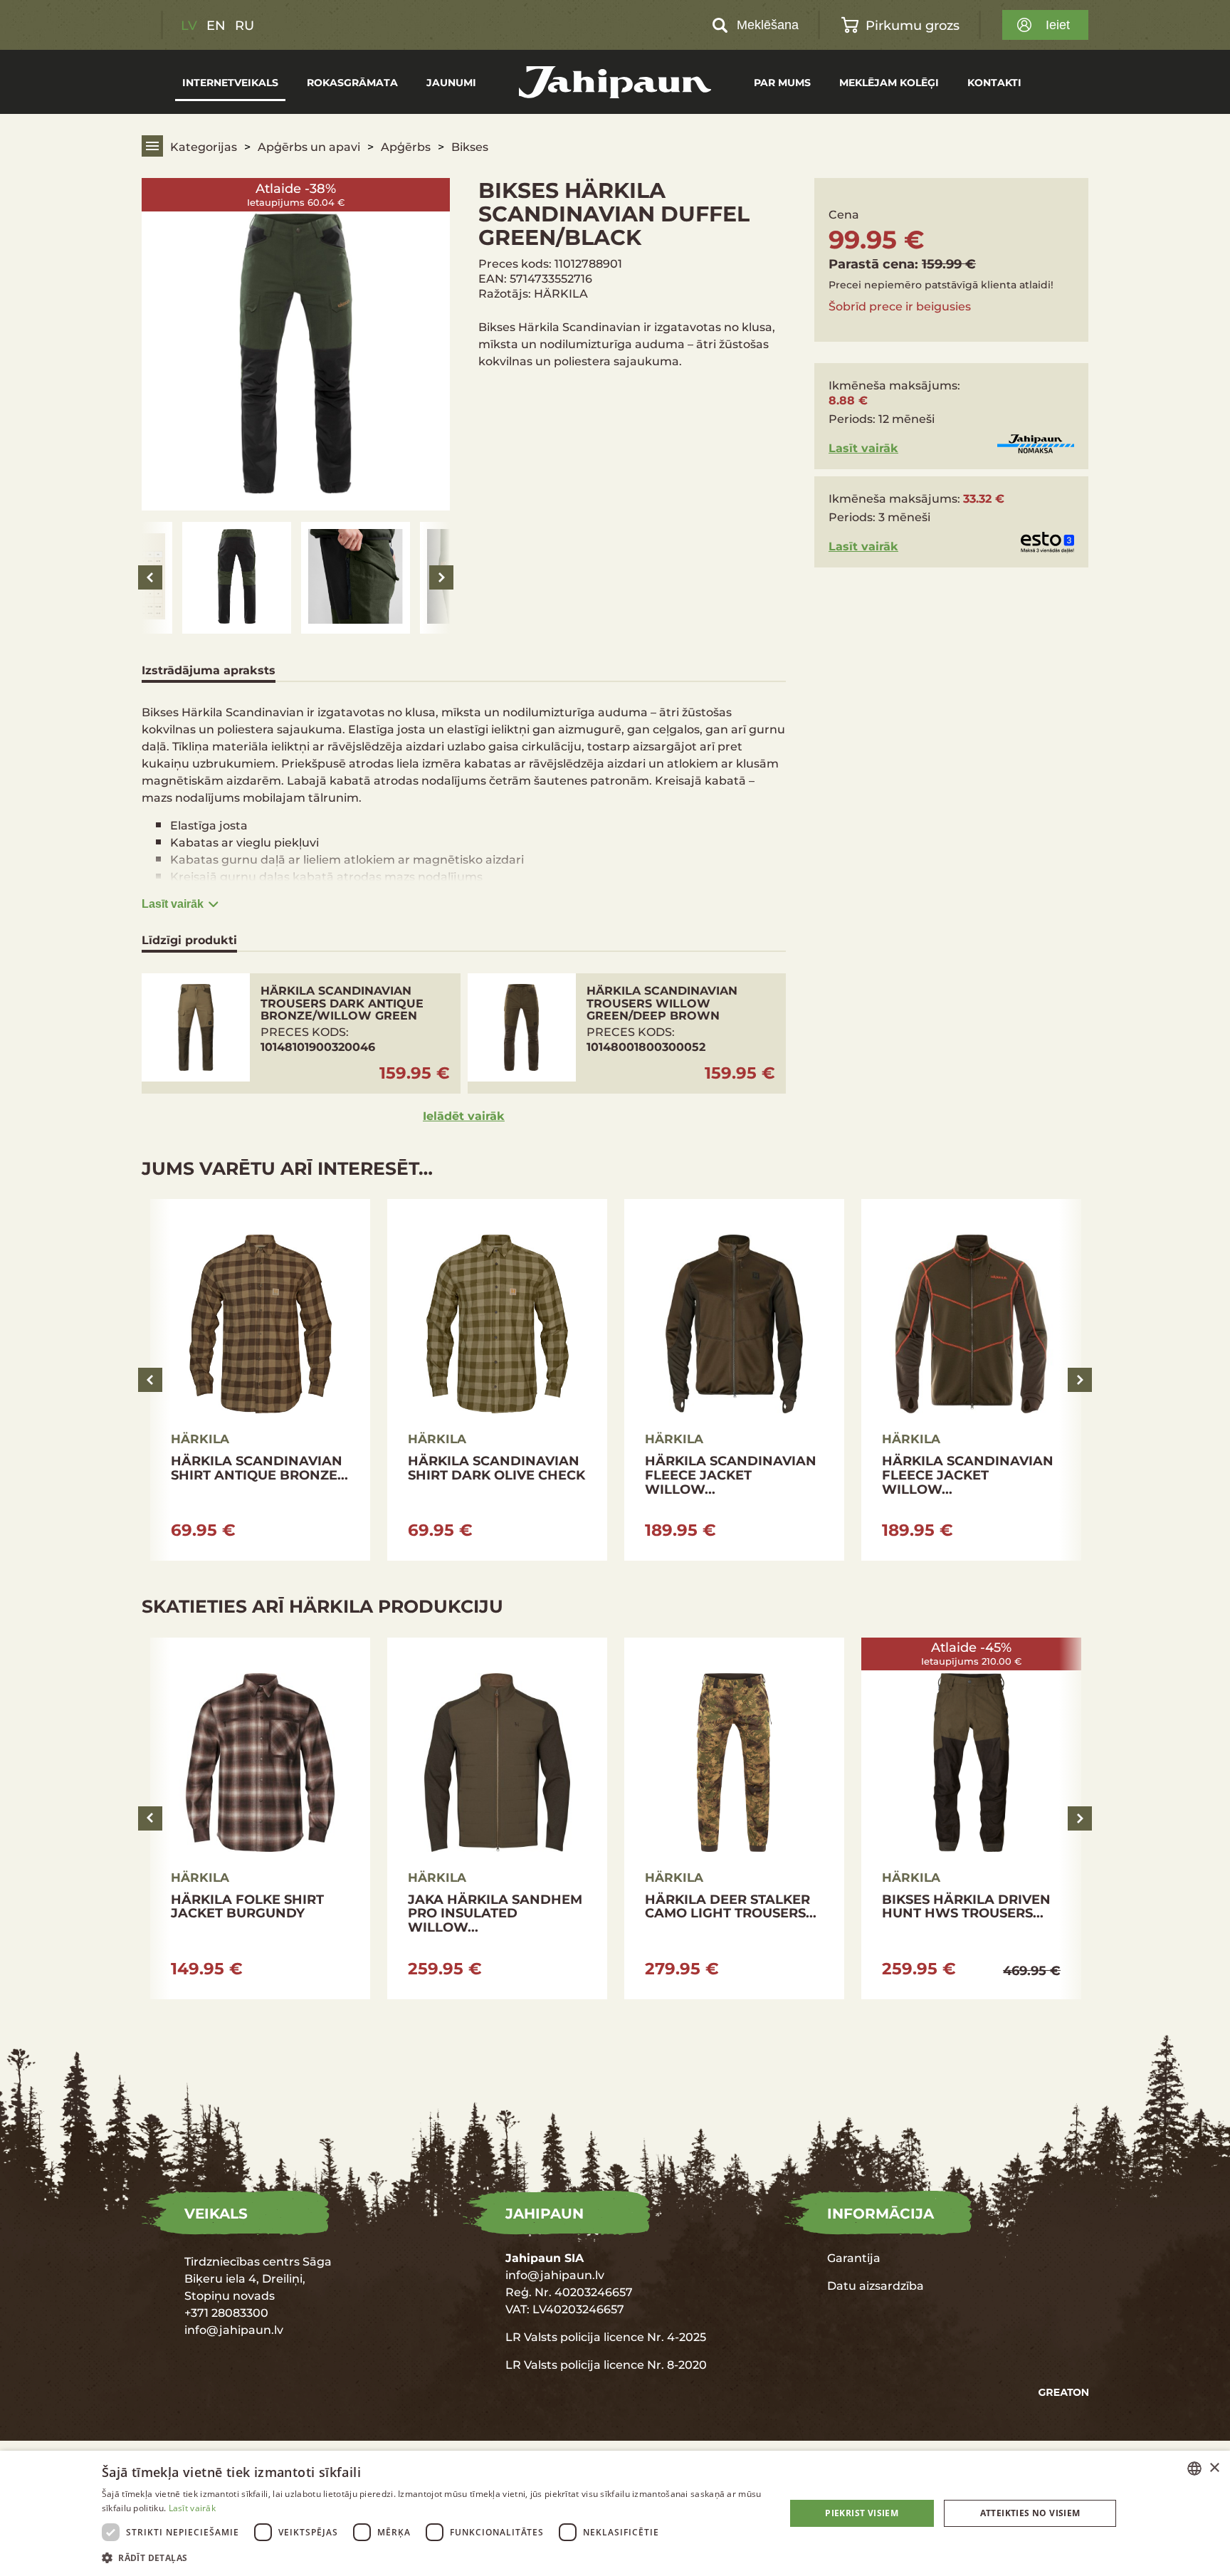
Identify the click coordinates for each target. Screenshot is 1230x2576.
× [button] (1214, 2468)
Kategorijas (204, 146)
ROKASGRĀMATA (352, 82)
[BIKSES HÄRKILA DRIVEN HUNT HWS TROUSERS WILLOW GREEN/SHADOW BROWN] (497, 1818)
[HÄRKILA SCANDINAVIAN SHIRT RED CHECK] (497, 1380)
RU (245, 25)
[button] (433, 2557)
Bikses (470, 146)
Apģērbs (406, 146)
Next (441, 577)
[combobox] (1194, 2468)
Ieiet (1058, 25)
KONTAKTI (994, 82)
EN (216, 25)
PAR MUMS (782, 82)
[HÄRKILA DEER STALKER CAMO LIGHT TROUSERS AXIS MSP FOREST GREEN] (260, 1818)
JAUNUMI (451, 82)
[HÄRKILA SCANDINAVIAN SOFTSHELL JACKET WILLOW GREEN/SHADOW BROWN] (260, 1380)
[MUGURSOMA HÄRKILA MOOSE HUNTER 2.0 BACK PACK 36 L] (734, 1818)
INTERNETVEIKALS (230, 82)
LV (189, 25)
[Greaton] (1063, 2393)
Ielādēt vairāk (464, 1115)
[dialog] (615, 2513)
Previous (150, 577)
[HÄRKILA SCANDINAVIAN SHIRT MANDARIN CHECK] (734, 1380)
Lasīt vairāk (173, 904)
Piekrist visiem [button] (862, 2513)
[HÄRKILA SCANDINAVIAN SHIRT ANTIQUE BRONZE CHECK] (971, 1380)
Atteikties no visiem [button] (1030, 2513)
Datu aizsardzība (876, 2285)
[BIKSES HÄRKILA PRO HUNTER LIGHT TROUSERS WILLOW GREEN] (971, 1818)
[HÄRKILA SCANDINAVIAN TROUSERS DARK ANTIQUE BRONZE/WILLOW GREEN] (301, 1033)
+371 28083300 (226, 2312)
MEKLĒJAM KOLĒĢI (889, 82)
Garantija (854, 2257)
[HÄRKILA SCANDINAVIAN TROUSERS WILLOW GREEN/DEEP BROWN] (627, 1033)
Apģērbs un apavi (309, 146)
